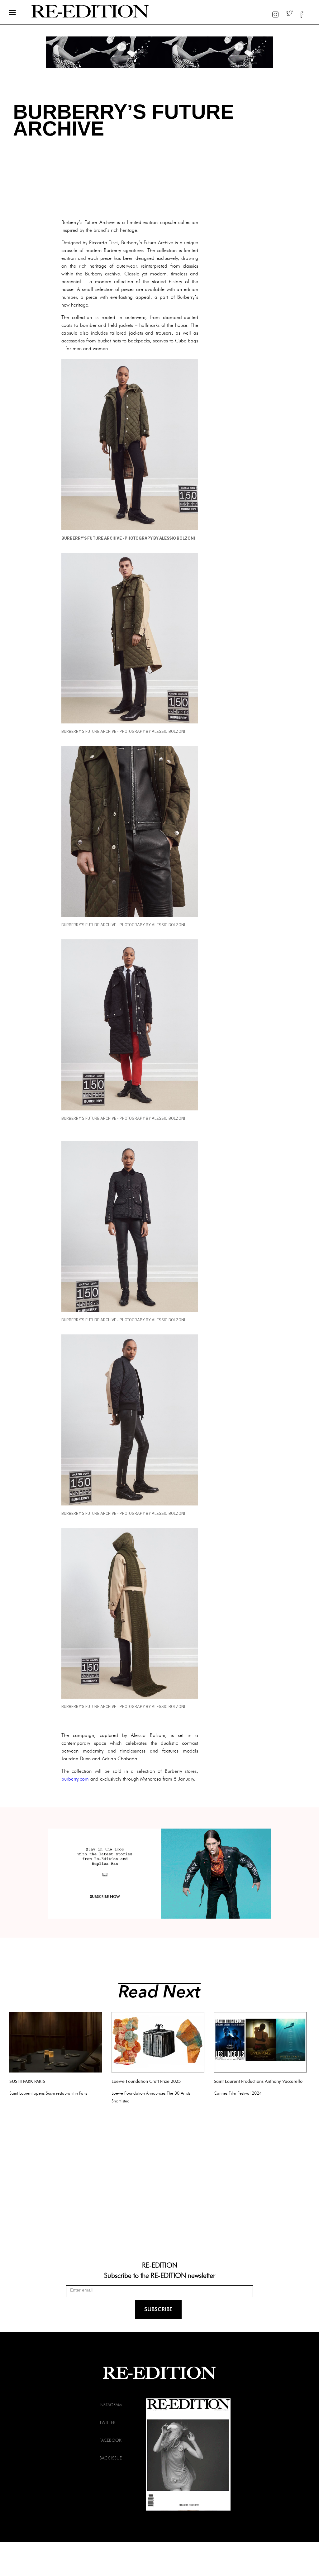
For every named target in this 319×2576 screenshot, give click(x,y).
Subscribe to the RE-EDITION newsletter (160, 2275)
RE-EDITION (160, 2265)
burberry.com (75, 1779)
